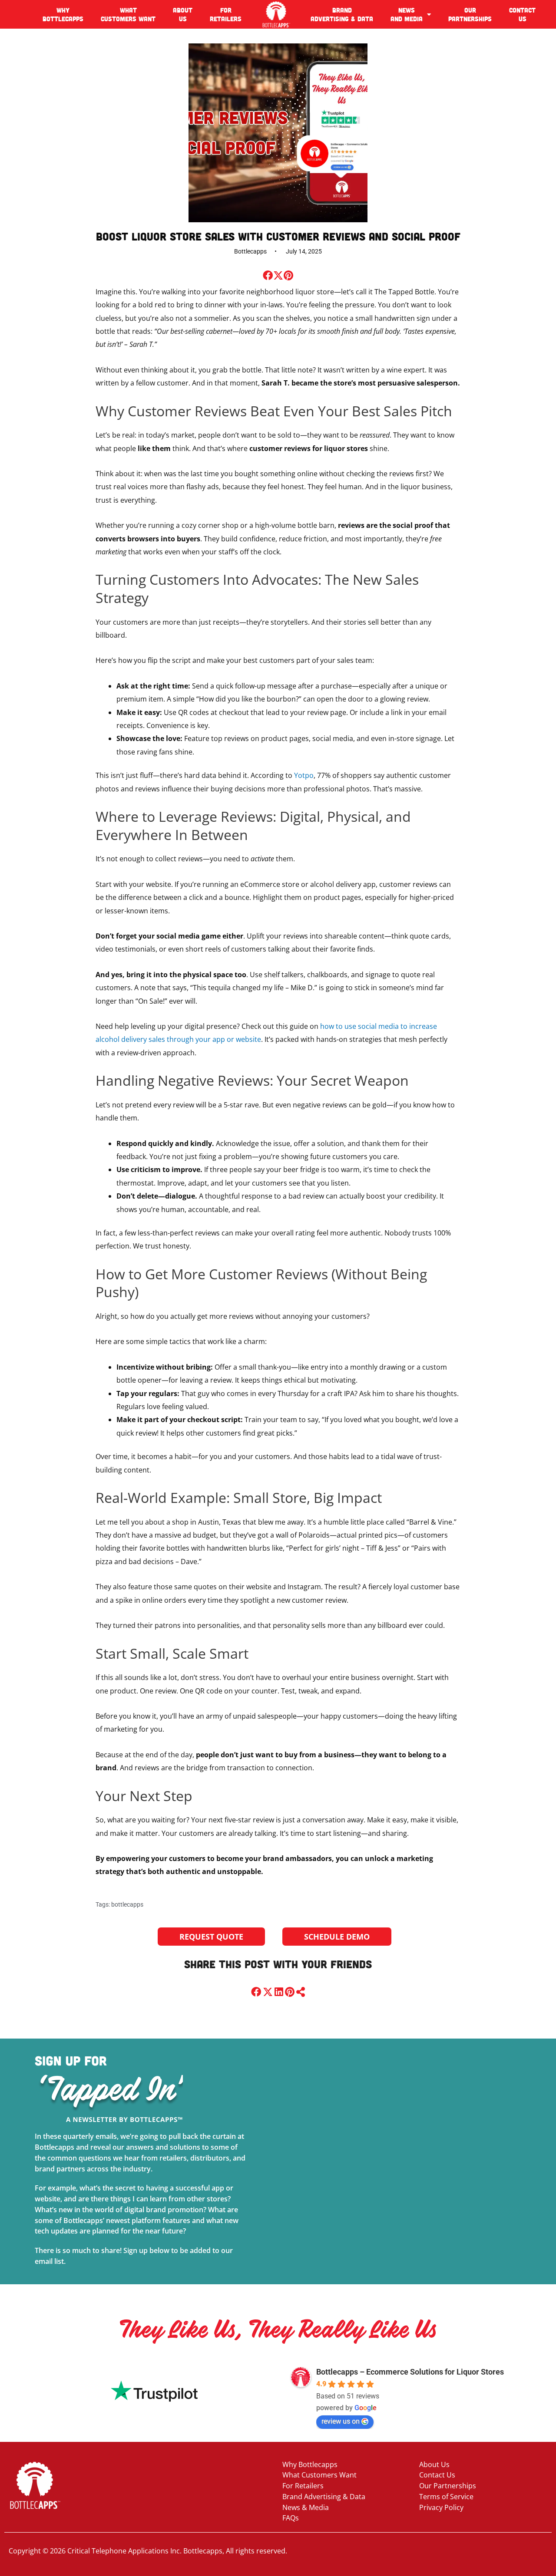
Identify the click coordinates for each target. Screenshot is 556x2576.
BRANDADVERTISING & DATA (342, 14)
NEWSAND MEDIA (407, 14)
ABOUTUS (183, 14)
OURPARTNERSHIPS (470, 14)
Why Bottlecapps (310, 2464)
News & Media (306, 2507)
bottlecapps (127, 1904)
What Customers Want (319, 2475)
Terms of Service (446, 2497)
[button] (268, 275)
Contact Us (437, 2475)
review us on (341, 2421)
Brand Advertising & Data (324, 2497)
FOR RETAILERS (226, 14)
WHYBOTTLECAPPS (63, 14)
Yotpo (304, 775)
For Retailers (303, 2486)
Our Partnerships (448, 2486)
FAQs (291, 2518)
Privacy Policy (441, 2507)
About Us (434, 2464)
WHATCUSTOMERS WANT (128, 14)
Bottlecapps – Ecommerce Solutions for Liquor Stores (410, 2372)
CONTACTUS (522, 14)
